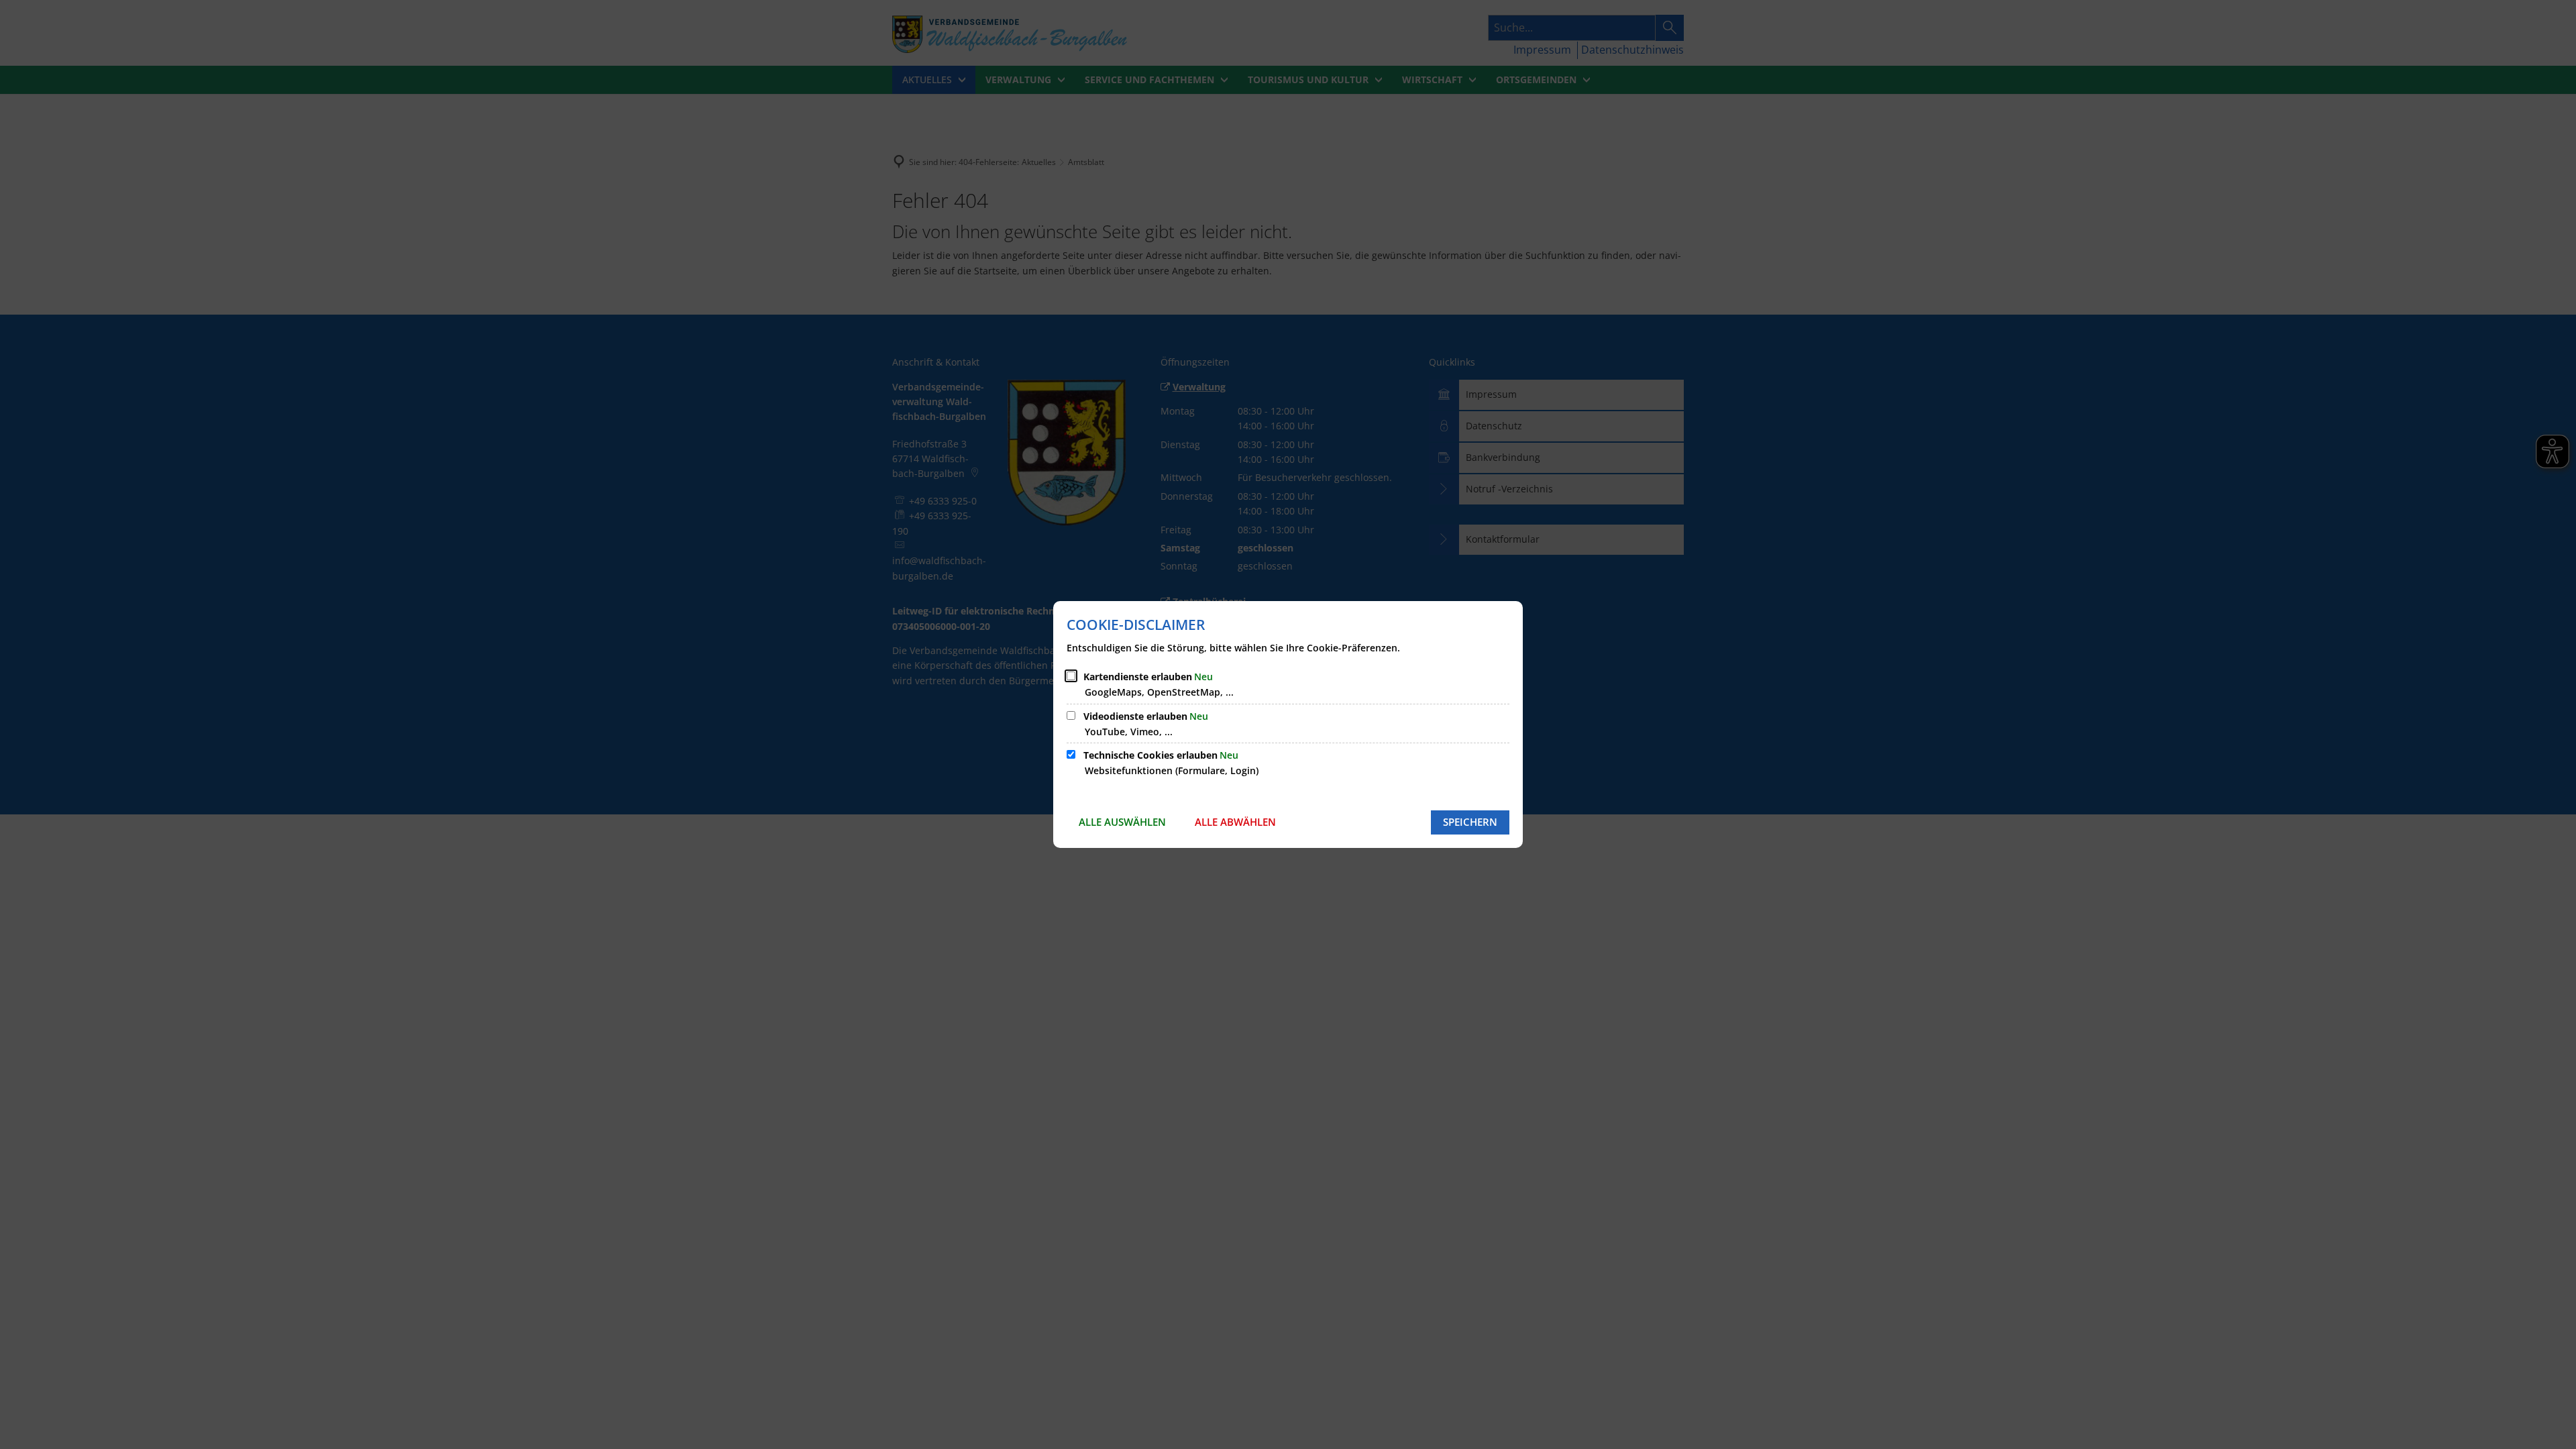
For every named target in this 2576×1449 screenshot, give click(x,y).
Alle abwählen (1235, 822)
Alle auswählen (1122, 822)
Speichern (1470, 822)
